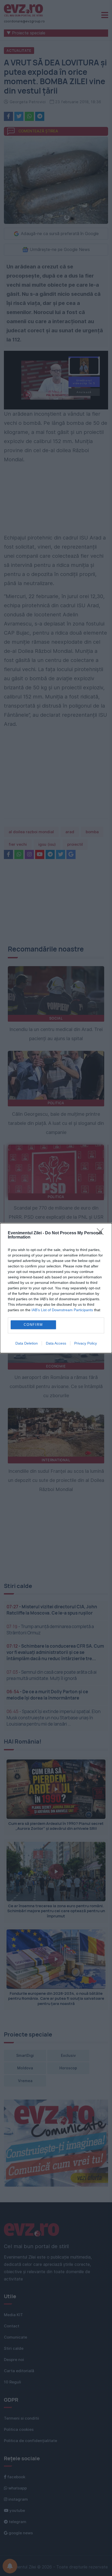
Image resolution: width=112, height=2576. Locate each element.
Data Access (56, 1343)
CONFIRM (33, 1325)
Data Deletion (27, 1343)
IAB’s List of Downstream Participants (62, 1310)
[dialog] (56, 1288)
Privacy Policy (86, 1343)
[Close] (102, 1233)
